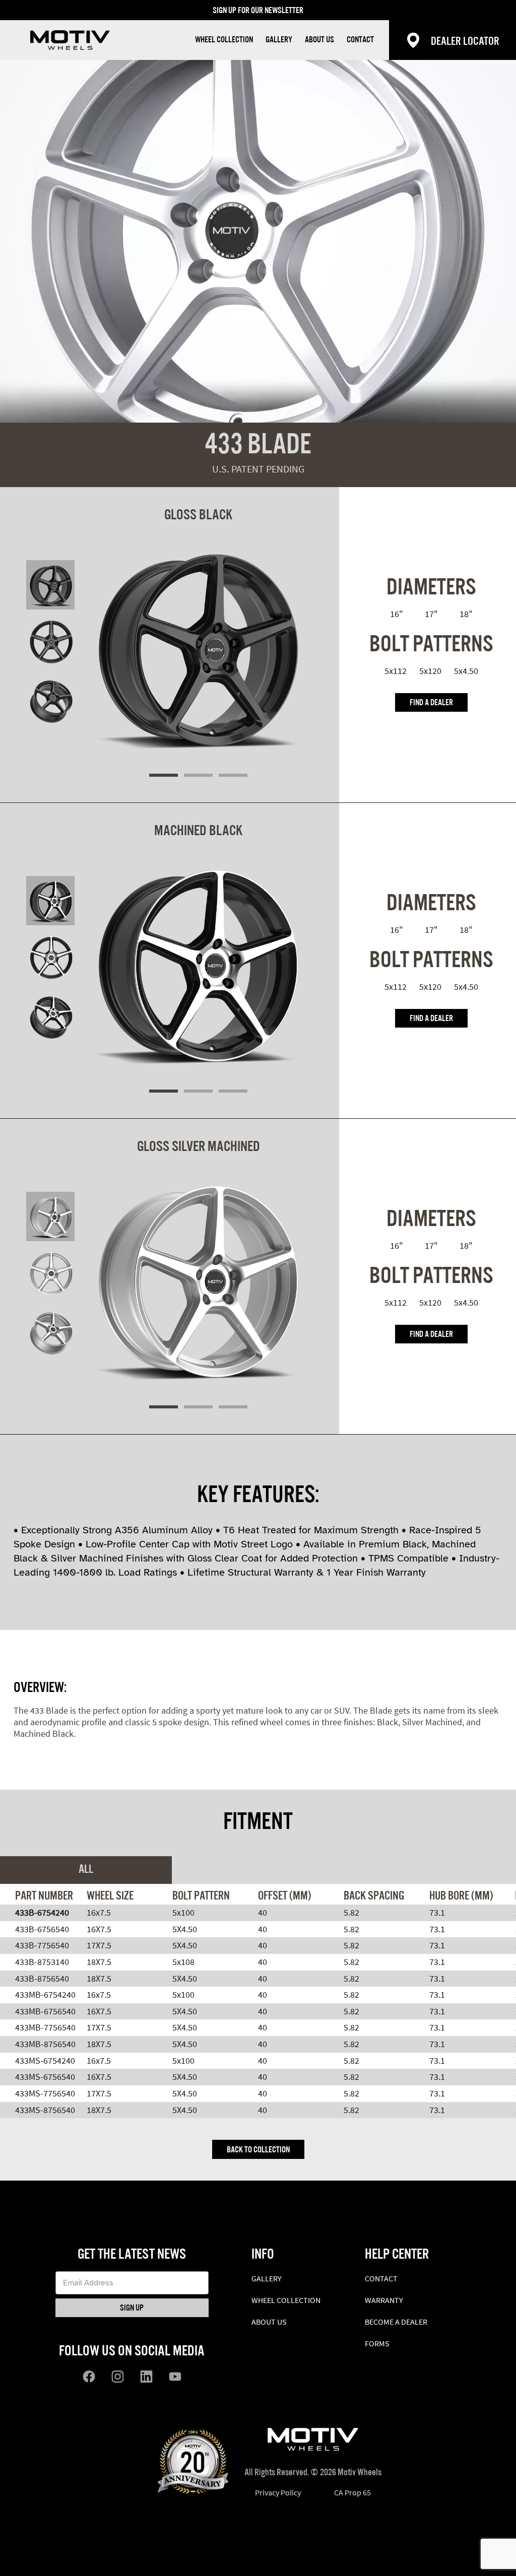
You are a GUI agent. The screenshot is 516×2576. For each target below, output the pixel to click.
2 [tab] (198, 775)
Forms (377, 2343)
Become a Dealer (396, 2322)
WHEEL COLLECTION (224, 40)
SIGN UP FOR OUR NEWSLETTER (258, 11)
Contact (360, 40)
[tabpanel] (198, 634)
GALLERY (279, 40)
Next (261, 775)
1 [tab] (164, 775)
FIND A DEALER (431, 703)
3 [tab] (233, 775)
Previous (136, 775)
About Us (319, 40)
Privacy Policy (278, 2492)
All (86, 1870)
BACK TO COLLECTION (258, 2150)
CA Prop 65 (352, 2492)
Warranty (384, 2300)
